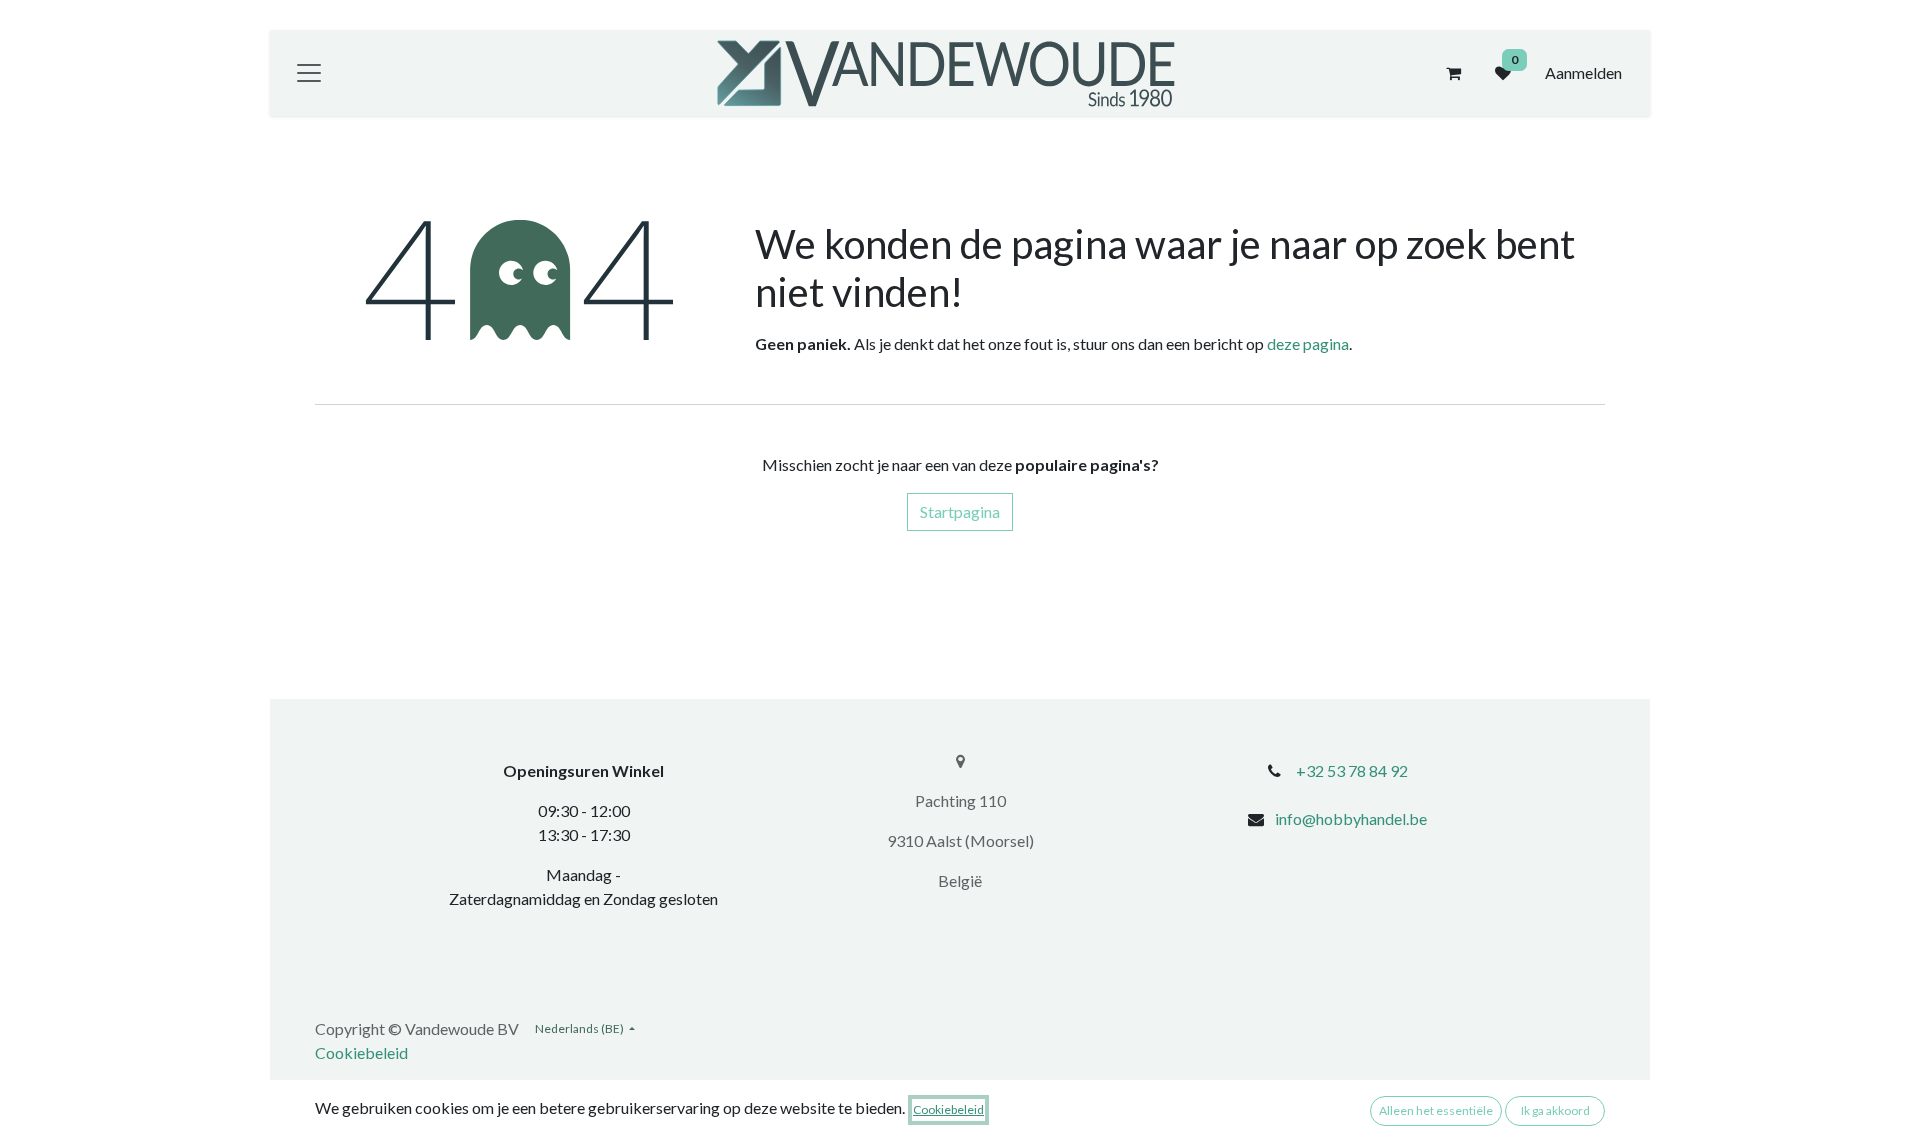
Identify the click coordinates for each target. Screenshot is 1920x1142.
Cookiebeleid (361, 1052)
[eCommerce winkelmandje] (1453, 73)
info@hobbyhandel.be (1351, 818)
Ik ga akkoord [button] (1555, 1110)
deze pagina (1308, 343)
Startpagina (960, 511)
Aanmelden (1583, 72)
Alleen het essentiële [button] (1436, 1110)
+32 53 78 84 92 (1352, 770)
